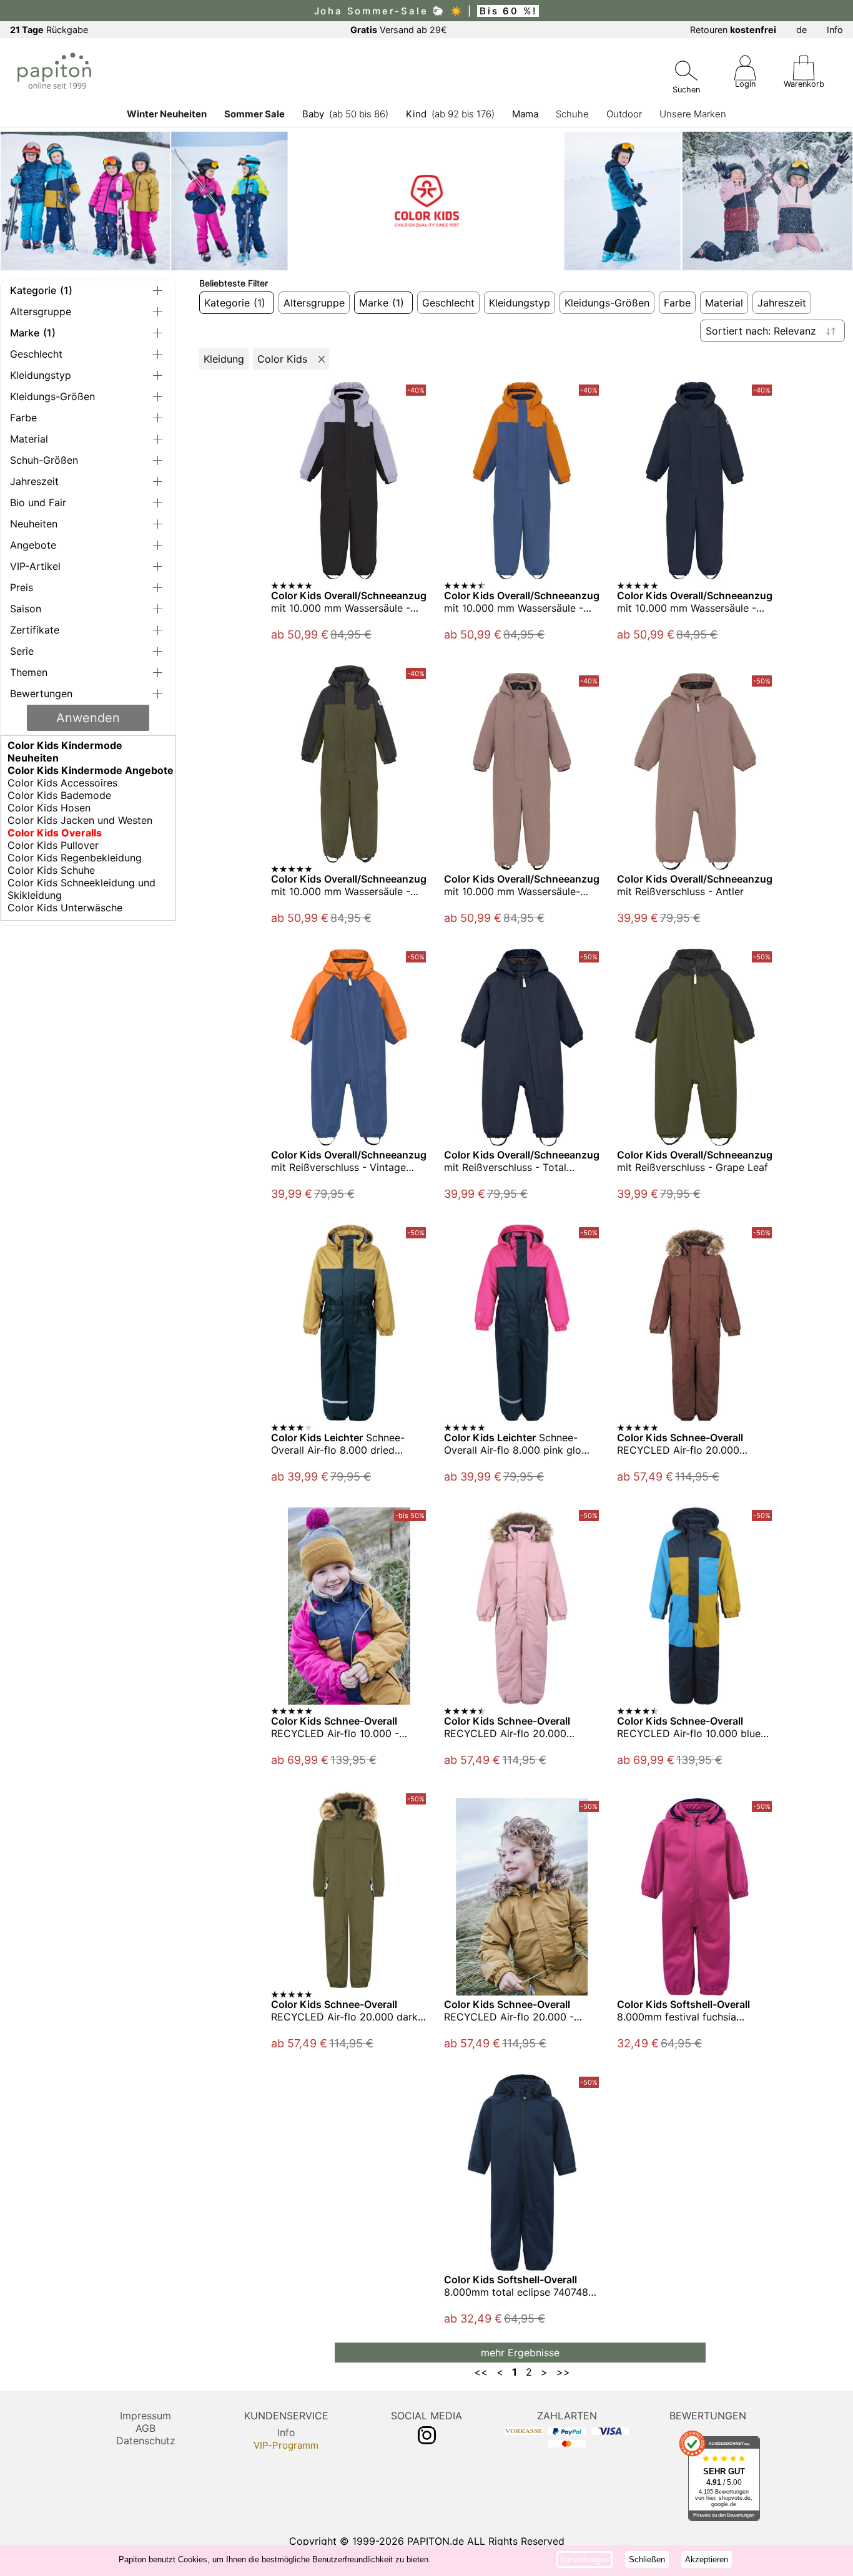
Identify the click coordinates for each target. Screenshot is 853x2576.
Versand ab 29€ (399, 30)
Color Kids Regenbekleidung (75, 858)
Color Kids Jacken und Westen (80, 820)
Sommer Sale (254, 114)
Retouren (733, 30)
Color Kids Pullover (53, 845)
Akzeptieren (707, 2559)
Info (835, 30)
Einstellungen (584, 2559)
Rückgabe (49, 30)
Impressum (145, 2416)
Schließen (647, 2559)
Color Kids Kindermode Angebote (91, 770)
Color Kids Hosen (49, 808)
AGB (145, 2428)
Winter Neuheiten (167, 114)
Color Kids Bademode (59, 795)
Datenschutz (146, 2441)
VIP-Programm (286, 2445)
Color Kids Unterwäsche (65, 908)
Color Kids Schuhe (51, 870)
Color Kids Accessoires (62, 783)
